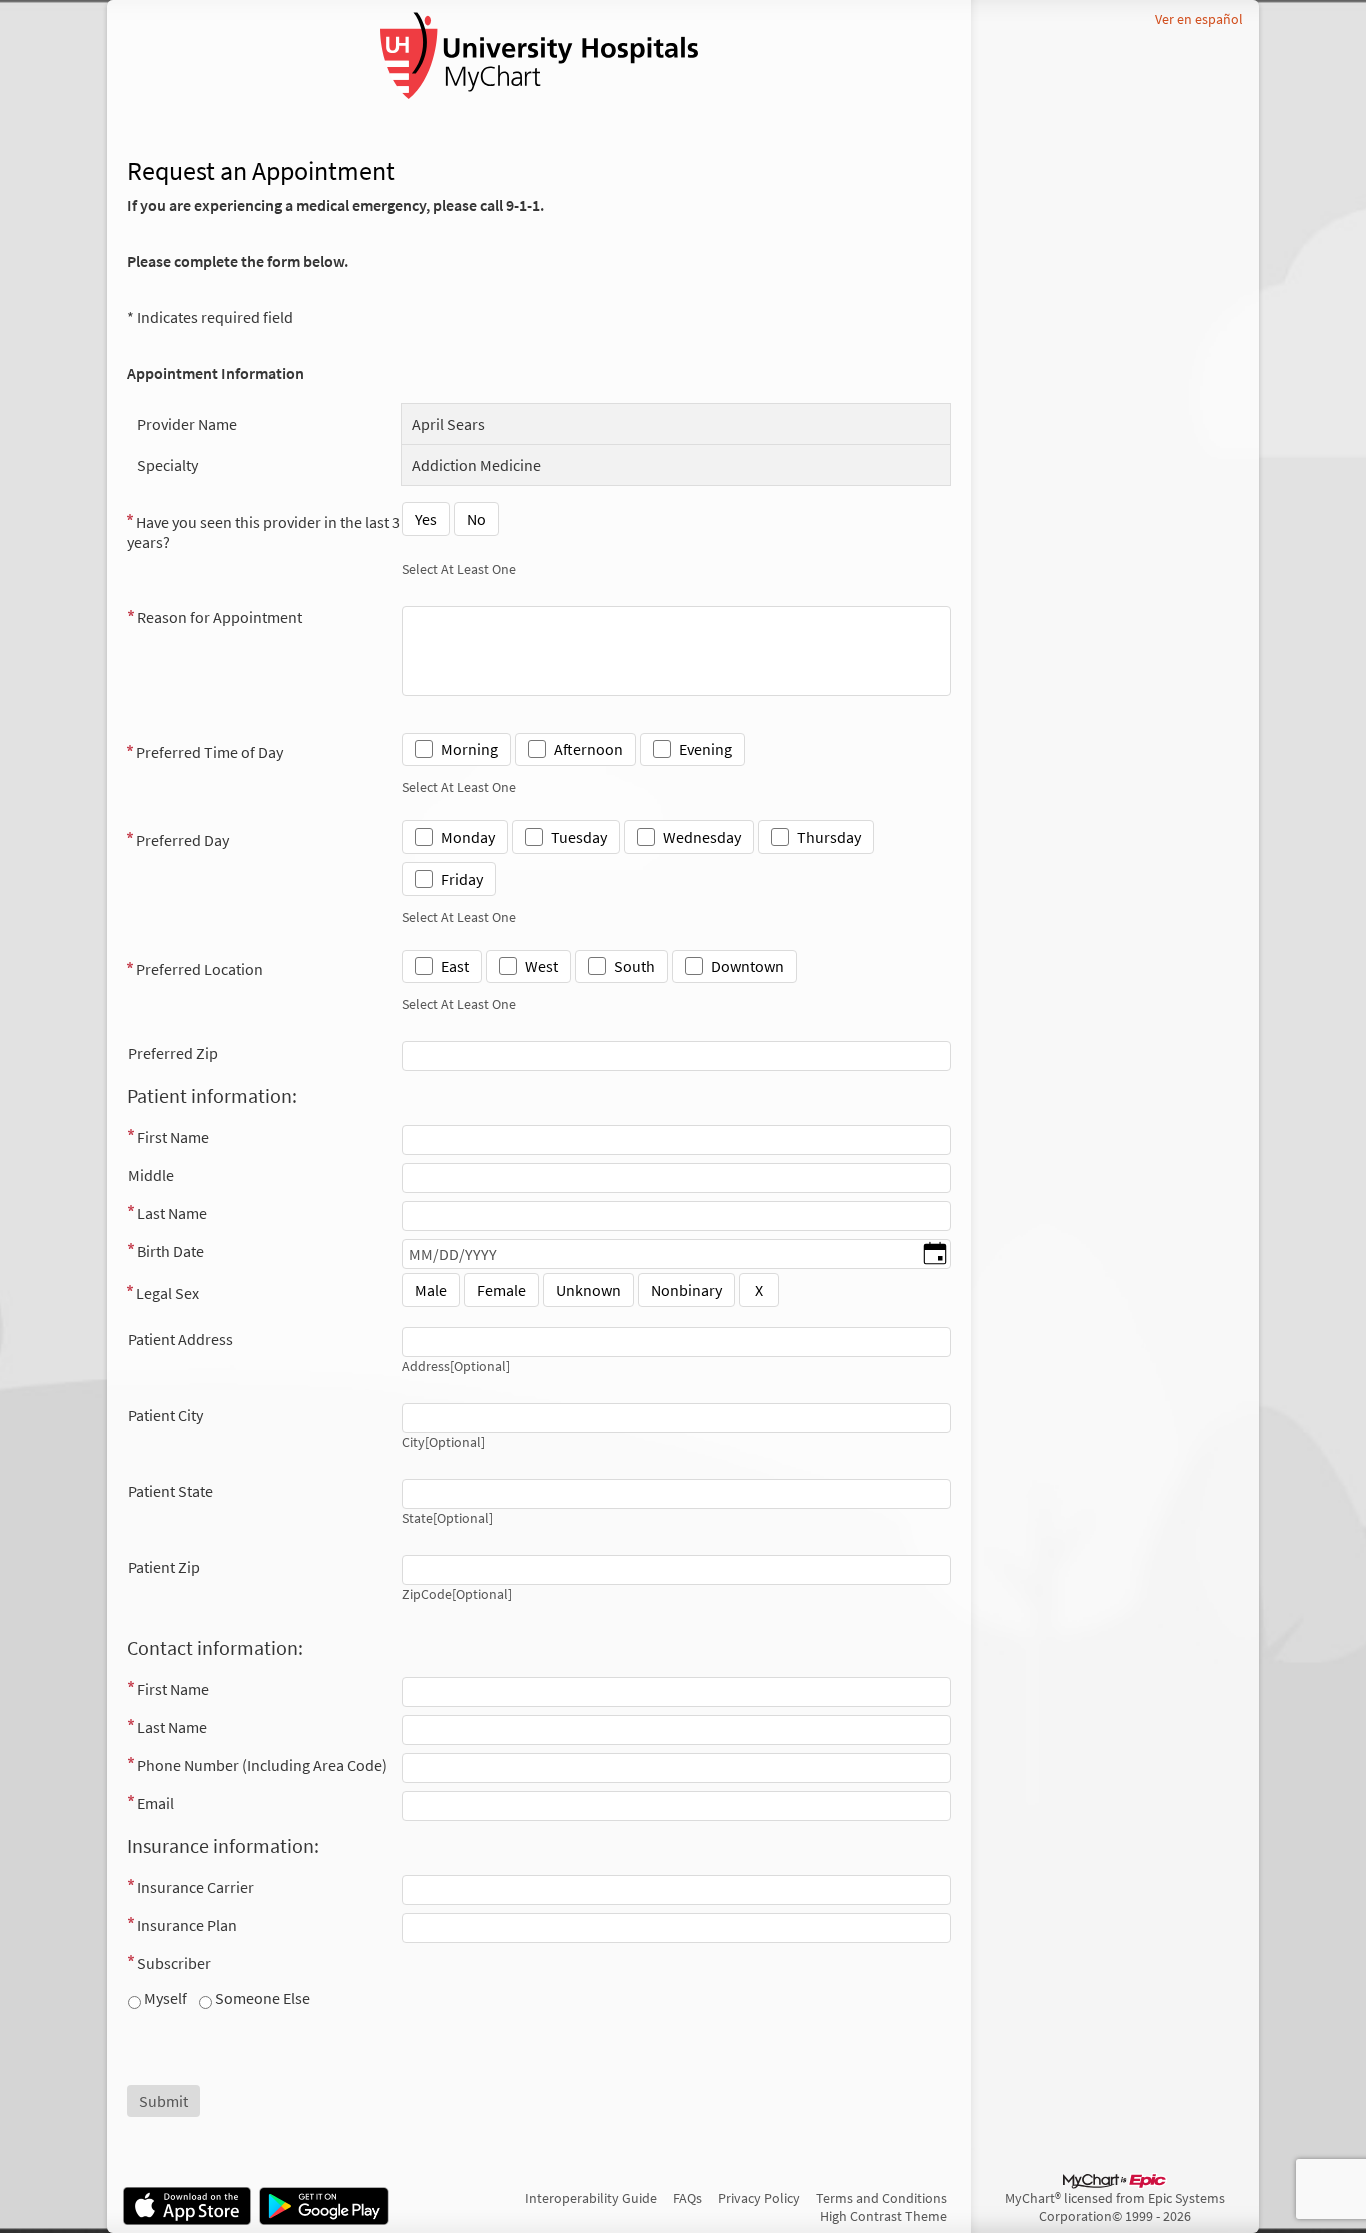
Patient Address (180, 1339)
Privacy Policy (759, 2198)
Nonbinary (686, 1290)
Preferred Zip (173, 1053)
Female (501, 1290)
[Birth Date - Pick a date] (935, 1255)
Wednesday (702, 837)
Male (431, 1290)
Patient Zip (164, 1567)
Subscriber (174, 1963)
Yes (426, 519)
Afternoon (588, 749)
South (634, 966)
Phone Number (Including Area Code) (262, 1765)
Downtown (747, 966)
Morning (469, 749)
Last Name (172, 1213)
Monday (468, 837)
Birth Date (170, 1251)
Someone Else (261, 1998)
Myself (164, 1998)
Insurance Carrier (195, 1887)
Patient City (165, 1415)
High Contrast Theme (883, 2216)
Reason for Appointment (219, 617)
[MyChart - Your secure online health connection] (539, 56)
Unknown (588, 1290)
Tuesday (579, 837)
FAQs (687, 2198)
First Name (173, 1137)
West (541, 966)
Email (155, 1803)
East (455, 966)
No (476, 519)
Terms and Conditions (881, 2198)
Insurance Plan (187, 1925)
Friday (462, 879)
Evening (705, 749)
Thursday (829, 837)
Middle (151, 1175)
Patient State (170, 1491)
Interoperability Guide (591, 2198)
